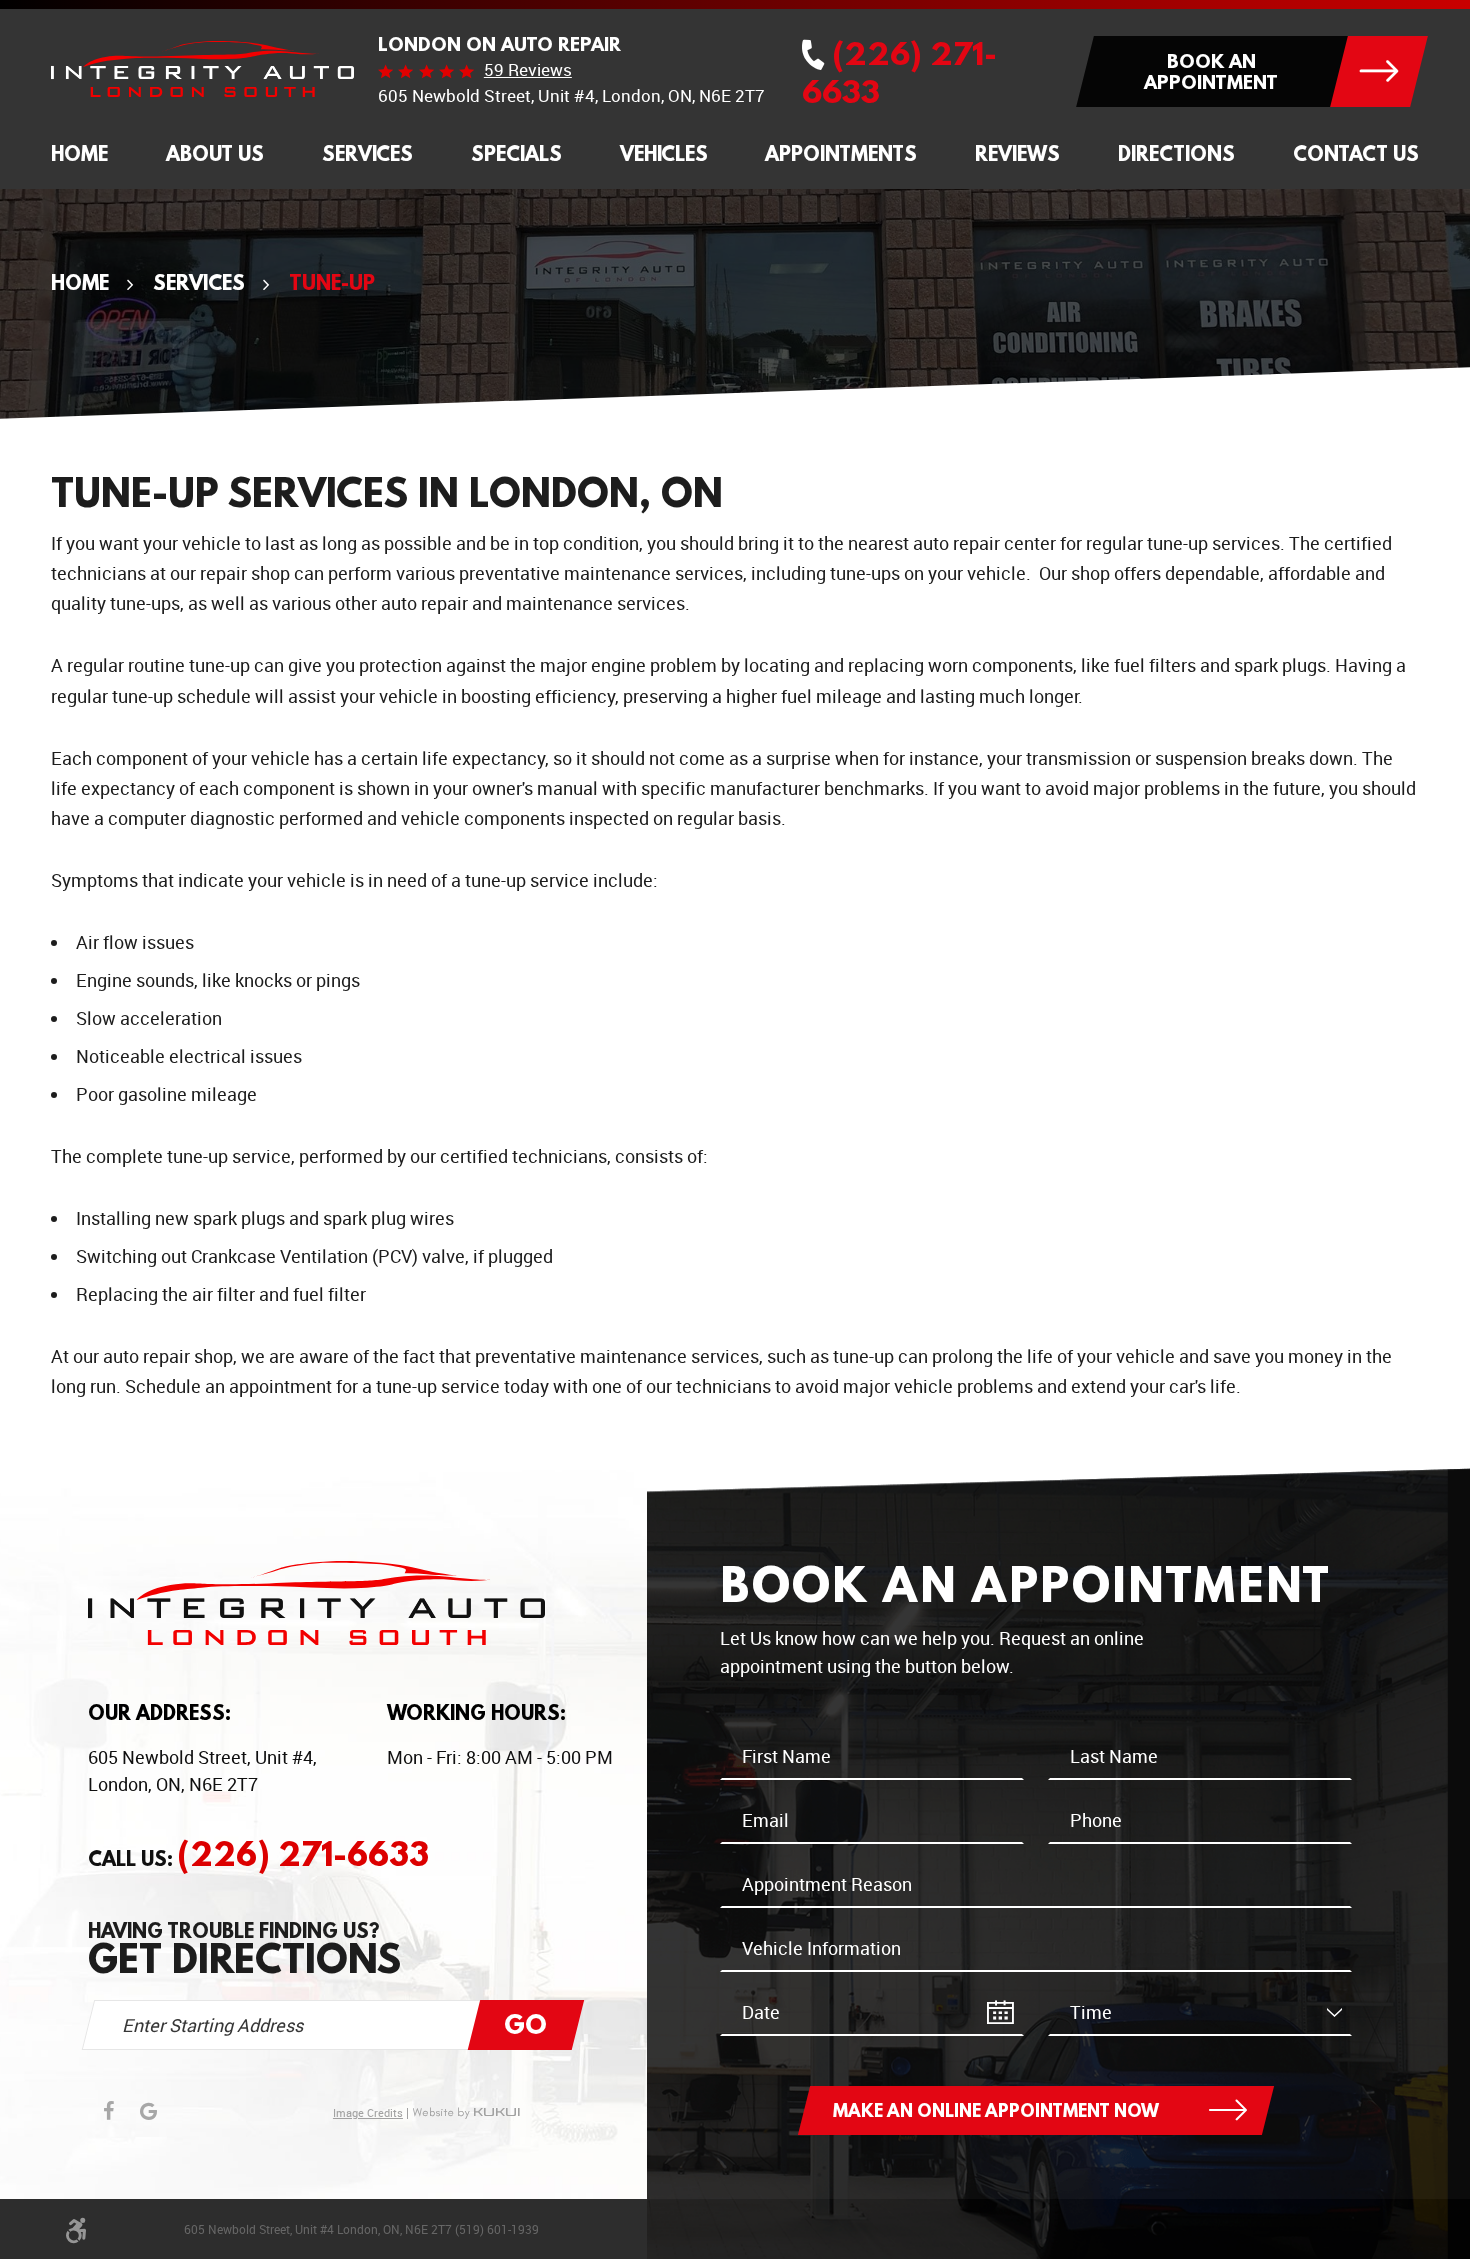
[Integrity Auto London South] (202, 69)
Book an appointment (1211, 71)
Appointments (841, 153)
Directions (1176, 153)
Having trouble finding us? (244, 1949)
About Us (215, 153)
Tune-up (332, 282)
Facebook (108, 2111)
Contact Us (1356, 153)
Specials (516, 153)
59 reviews (528, 70)
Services (367, 153)
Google (148, 2111)
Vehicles (664, 153)
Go (525, 2024)
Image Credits (368, 2113)
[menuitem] (79, 154)
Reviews (1017, 153)
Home (79, 153)
